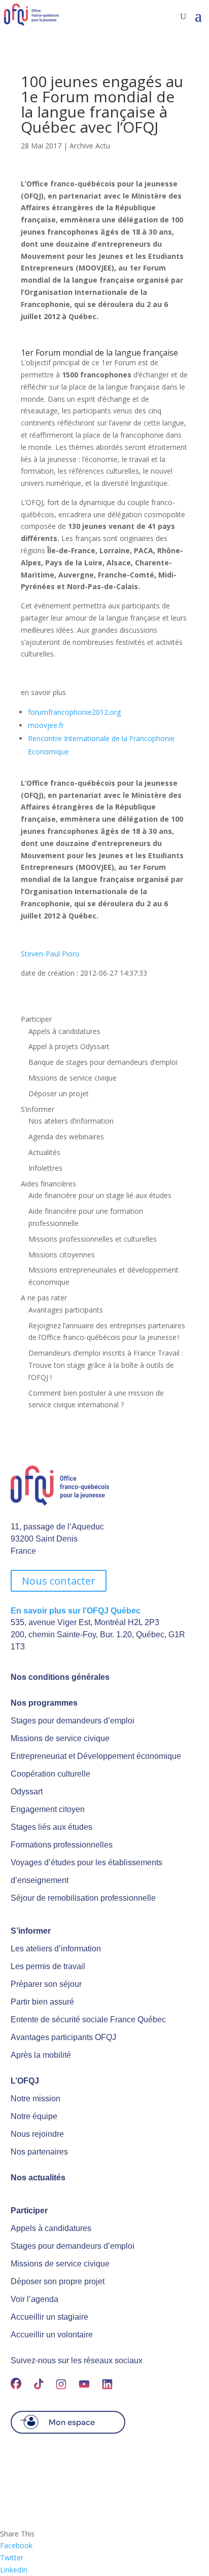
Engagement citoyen (48, 1809)
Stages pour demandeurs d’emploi (73, 1721)
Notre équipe (34, 2116)
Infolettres (45, 1168)
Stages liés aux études (51, 1827)
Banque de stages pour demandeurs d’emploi (103, 1062)
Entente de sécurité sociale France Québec (88, 2020)
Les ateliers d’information (56, 1949)
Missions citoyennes (62, 1255)
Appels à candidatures (64, 1031)
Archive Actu (90, 146)
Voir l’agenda (34, 2299)
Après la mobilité (41, 2055)
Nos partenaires (39, 2152)
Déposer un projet (59, 1093)
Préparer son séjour (46, 1984)
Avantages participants (66, 1310)
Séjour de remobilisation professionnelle (83, 1898)
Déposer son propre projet (58, 2281)
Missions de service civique (73, 1078)
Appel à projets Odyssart (69, 1046)
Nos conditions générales (60, 1677)
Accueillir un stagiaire (49, 2317)
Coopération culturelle (50, 1774)
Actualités (44, 1152)
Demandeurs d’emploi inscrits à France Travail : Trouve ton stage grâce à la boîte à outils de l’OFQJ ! (106, 1365)
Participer (36, 1019)
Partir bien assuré (42, 2002)
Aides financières (48, 1184)
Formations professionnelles (62, 1845)
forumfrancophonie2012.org (74, 712)
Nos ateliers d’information (71, 1121)
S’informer (38, 1109)
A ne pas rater (44, 1298)
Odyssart (27, 1792)
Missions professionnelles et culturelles (93, 1239)
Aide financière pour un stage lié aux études (100, 1195)
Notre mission (36, 2099)
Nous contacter (59, 1581)
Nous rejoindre (37, 2134)
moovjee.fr (46, 725)
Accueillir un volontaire (52, 2335)
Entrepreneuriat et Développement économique (96, 1756)
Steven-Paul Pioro (50, 954)
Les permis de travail (48, 1966)
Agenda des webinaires (66, 1137)
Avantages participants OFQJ (63, 2037)
